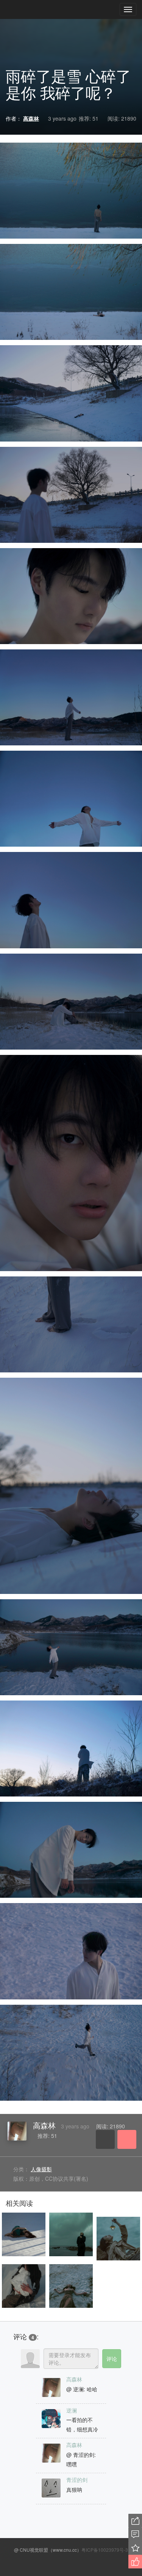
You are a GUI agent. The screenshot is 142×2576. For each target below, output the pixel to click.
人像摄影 (41, 2169)
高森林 (44, 2125)
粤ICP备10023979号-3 (105, 2550)
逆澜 (72, 2410)
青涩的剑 (77, 2480)
